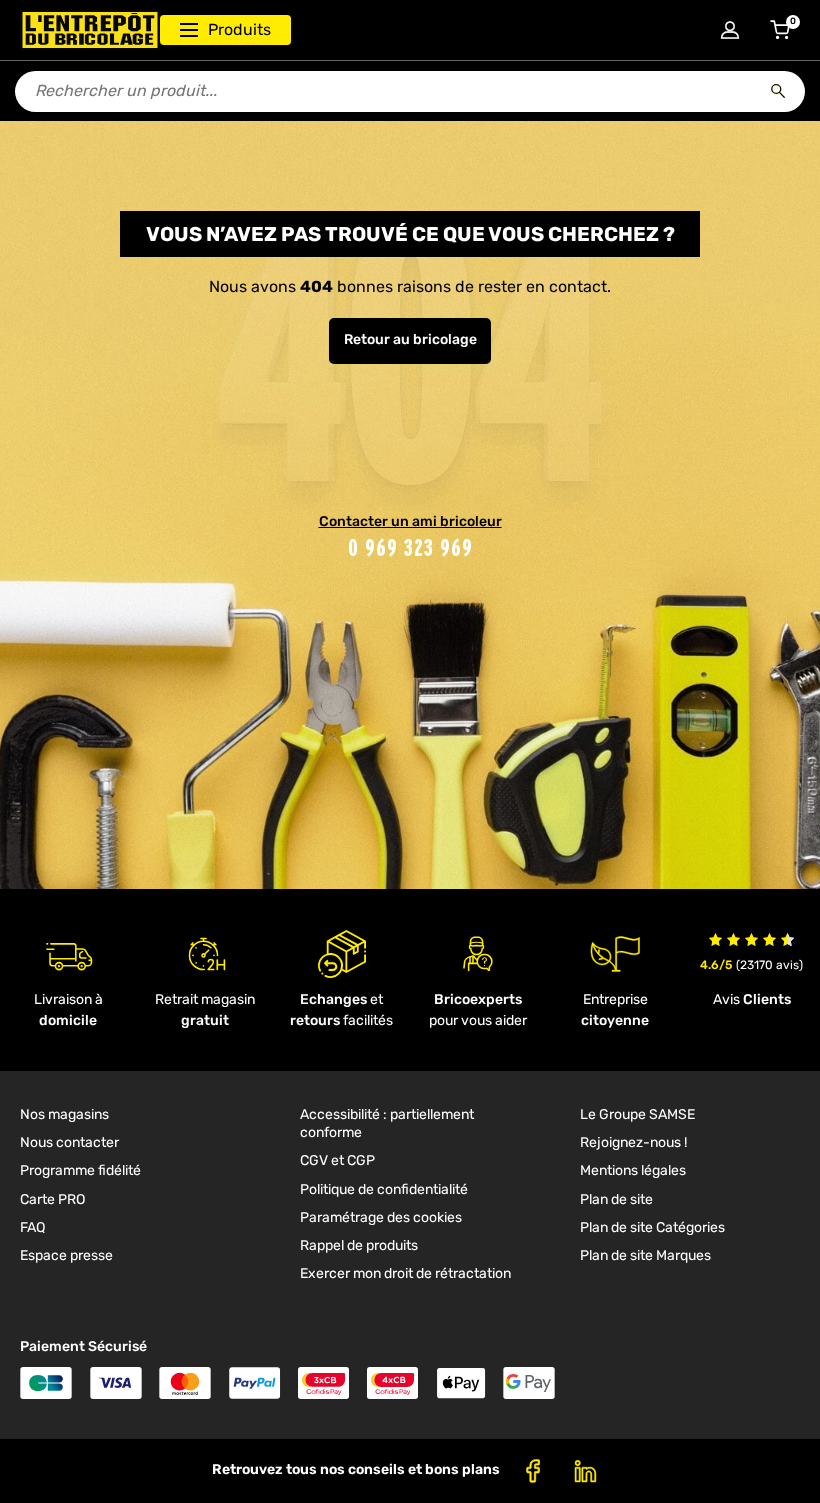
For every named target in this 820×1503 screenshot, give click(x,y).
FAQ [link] (32, 1227)
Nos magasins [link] (64, 1114)
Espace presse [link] (66, 1255)
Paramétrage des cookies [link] (381, 1217)
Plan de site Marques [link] (645, 1255)
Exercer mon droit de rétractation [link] (405, 1273)
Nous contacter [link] (69, 1142)
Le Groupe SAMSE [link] (637, 1114)
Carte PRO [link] (52, 1199)
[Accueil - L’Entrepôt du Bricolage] (90, 30)
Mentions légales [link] (633, 1170)
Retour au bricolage (410, 339)
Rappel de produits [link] (359, 1245)
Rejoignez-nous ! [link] (633, 1142)
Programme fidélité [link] (80, 1170)
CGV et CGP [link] (337, 1160)
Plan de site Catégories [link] (652, 1227)
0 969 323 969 (410, 547)
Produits (239, 29)
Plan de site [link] (616, 1199)
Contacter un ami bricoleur (410, 521)
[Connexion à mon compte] (730, 30)
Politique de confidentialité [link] (384, 1189)
